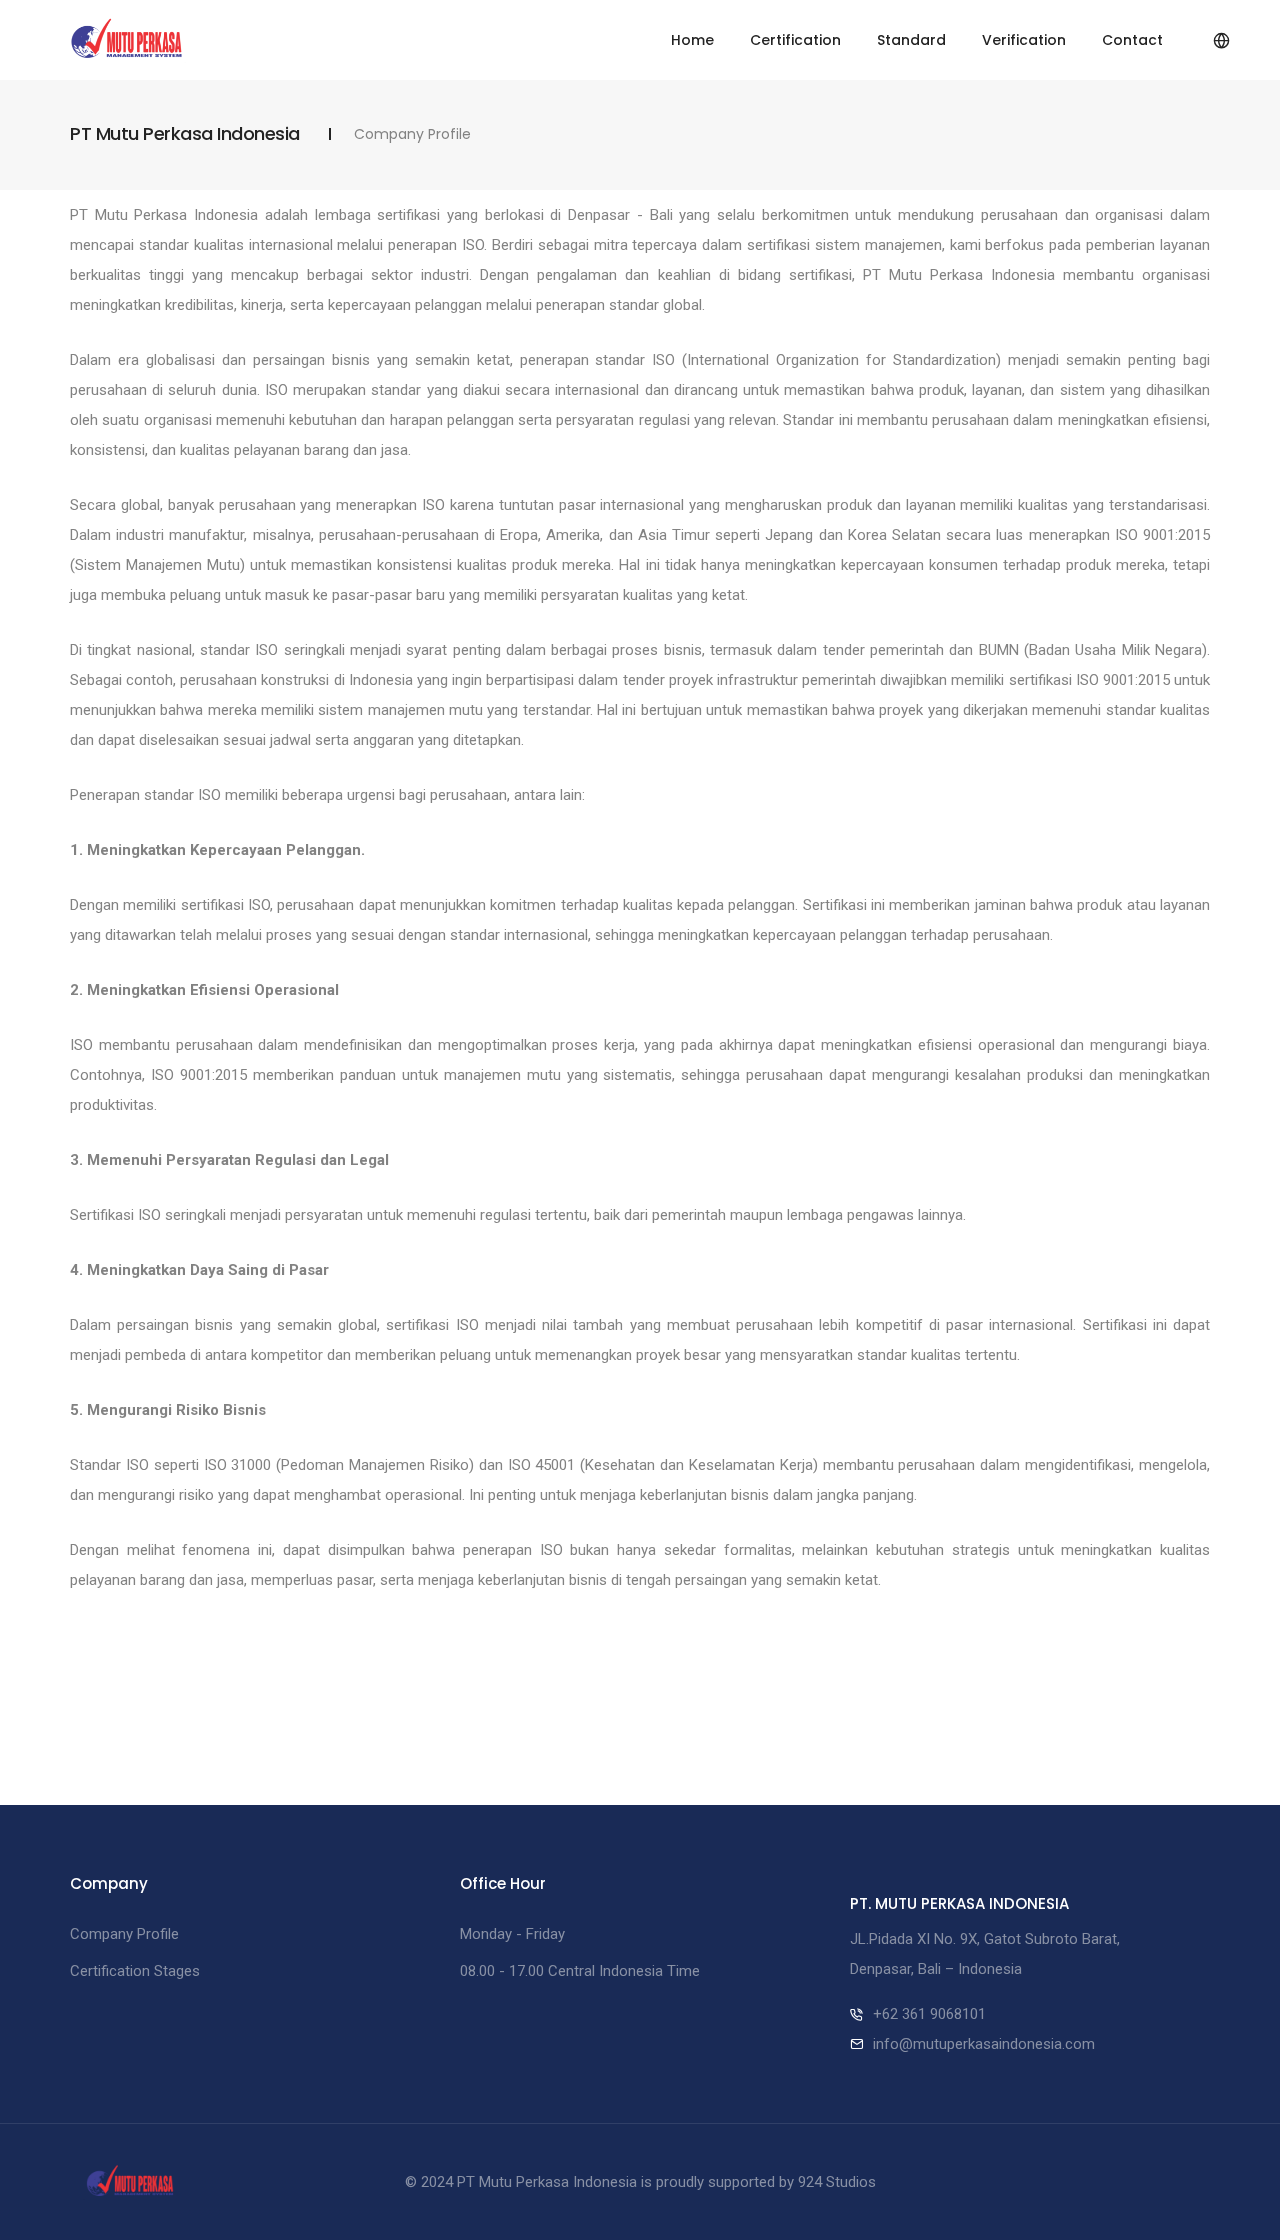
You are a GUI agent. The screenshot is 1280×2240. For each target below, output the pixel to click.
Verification (1024, 40)
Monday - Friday (512, 1934)
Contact (1132, 40)
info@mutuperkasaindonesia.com (984, 2044)
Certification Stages (135, 1971)
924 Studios (837, 2182)
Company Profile (124, 1934)
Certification (795, 40)
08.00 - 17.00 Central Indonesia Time (580, 1971)
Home (692, 40)
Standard (911, 40)
